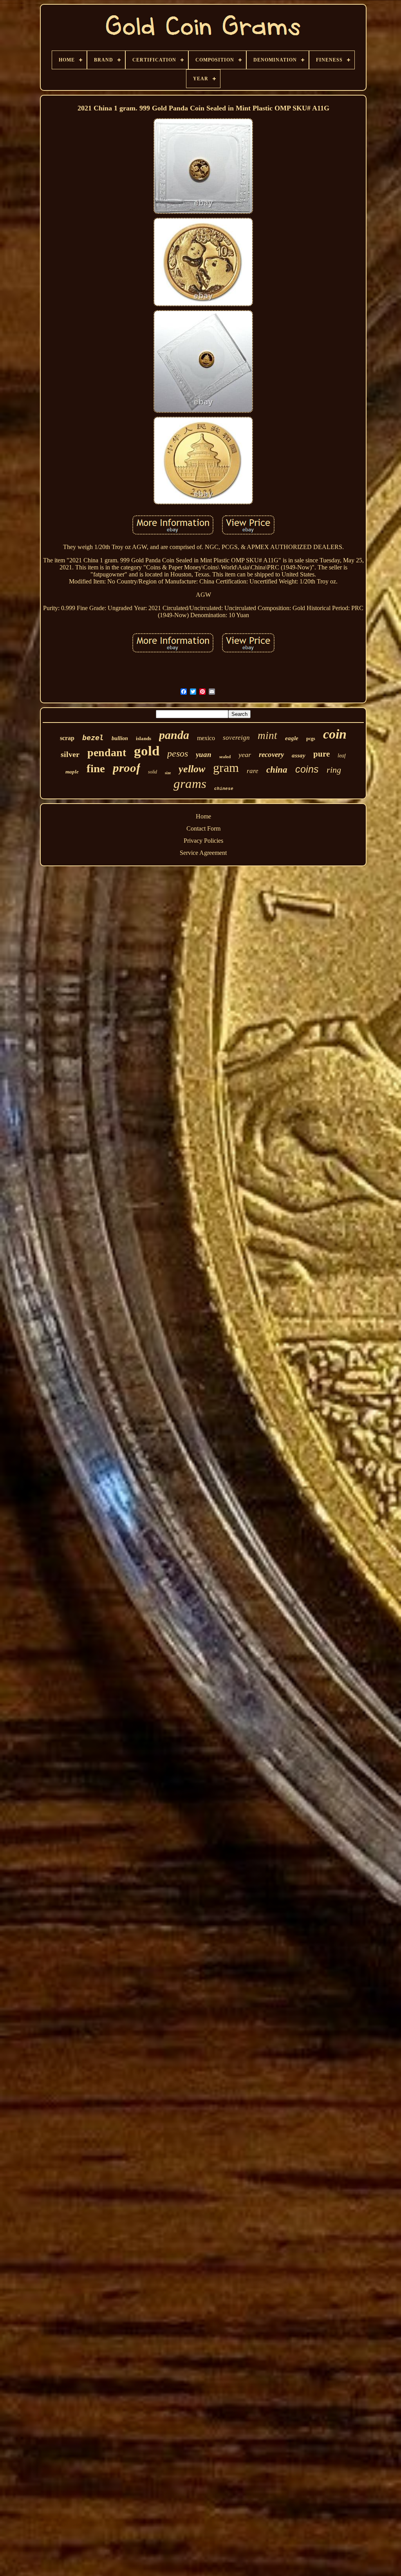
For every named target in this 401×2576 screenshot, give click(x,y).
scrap (67, 738)
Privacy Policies (203, 841)
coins (307, 769)
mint (267, 735)
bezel (93, 738)
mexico (206, 738)
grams (190, 784)
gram (226, 768)
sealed (225, 757)
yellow (192, 769)
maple (72, 772)
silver (70, 754)
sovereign (236, 738)
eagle (292, 738)
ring (334, 770)
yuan (204, 754)
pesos (178, 753)
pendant (107, 752)
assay (299, 755)
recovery (271, 754)
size (168, 773)
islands (144, 738)
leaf (342, 756)
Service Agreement (203, 853)
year (245, 755)
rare (253, 771)
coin (335, 734)
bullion (120, 738)
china (277, 770)
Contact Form (203, 828)
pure (322, 754)
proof (126, 768)
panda (174, 735)
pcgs (311, 739)
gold (147, 751)
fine (96, 768)
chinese (224, 789)
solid (153, 772)
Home (203, 816)
